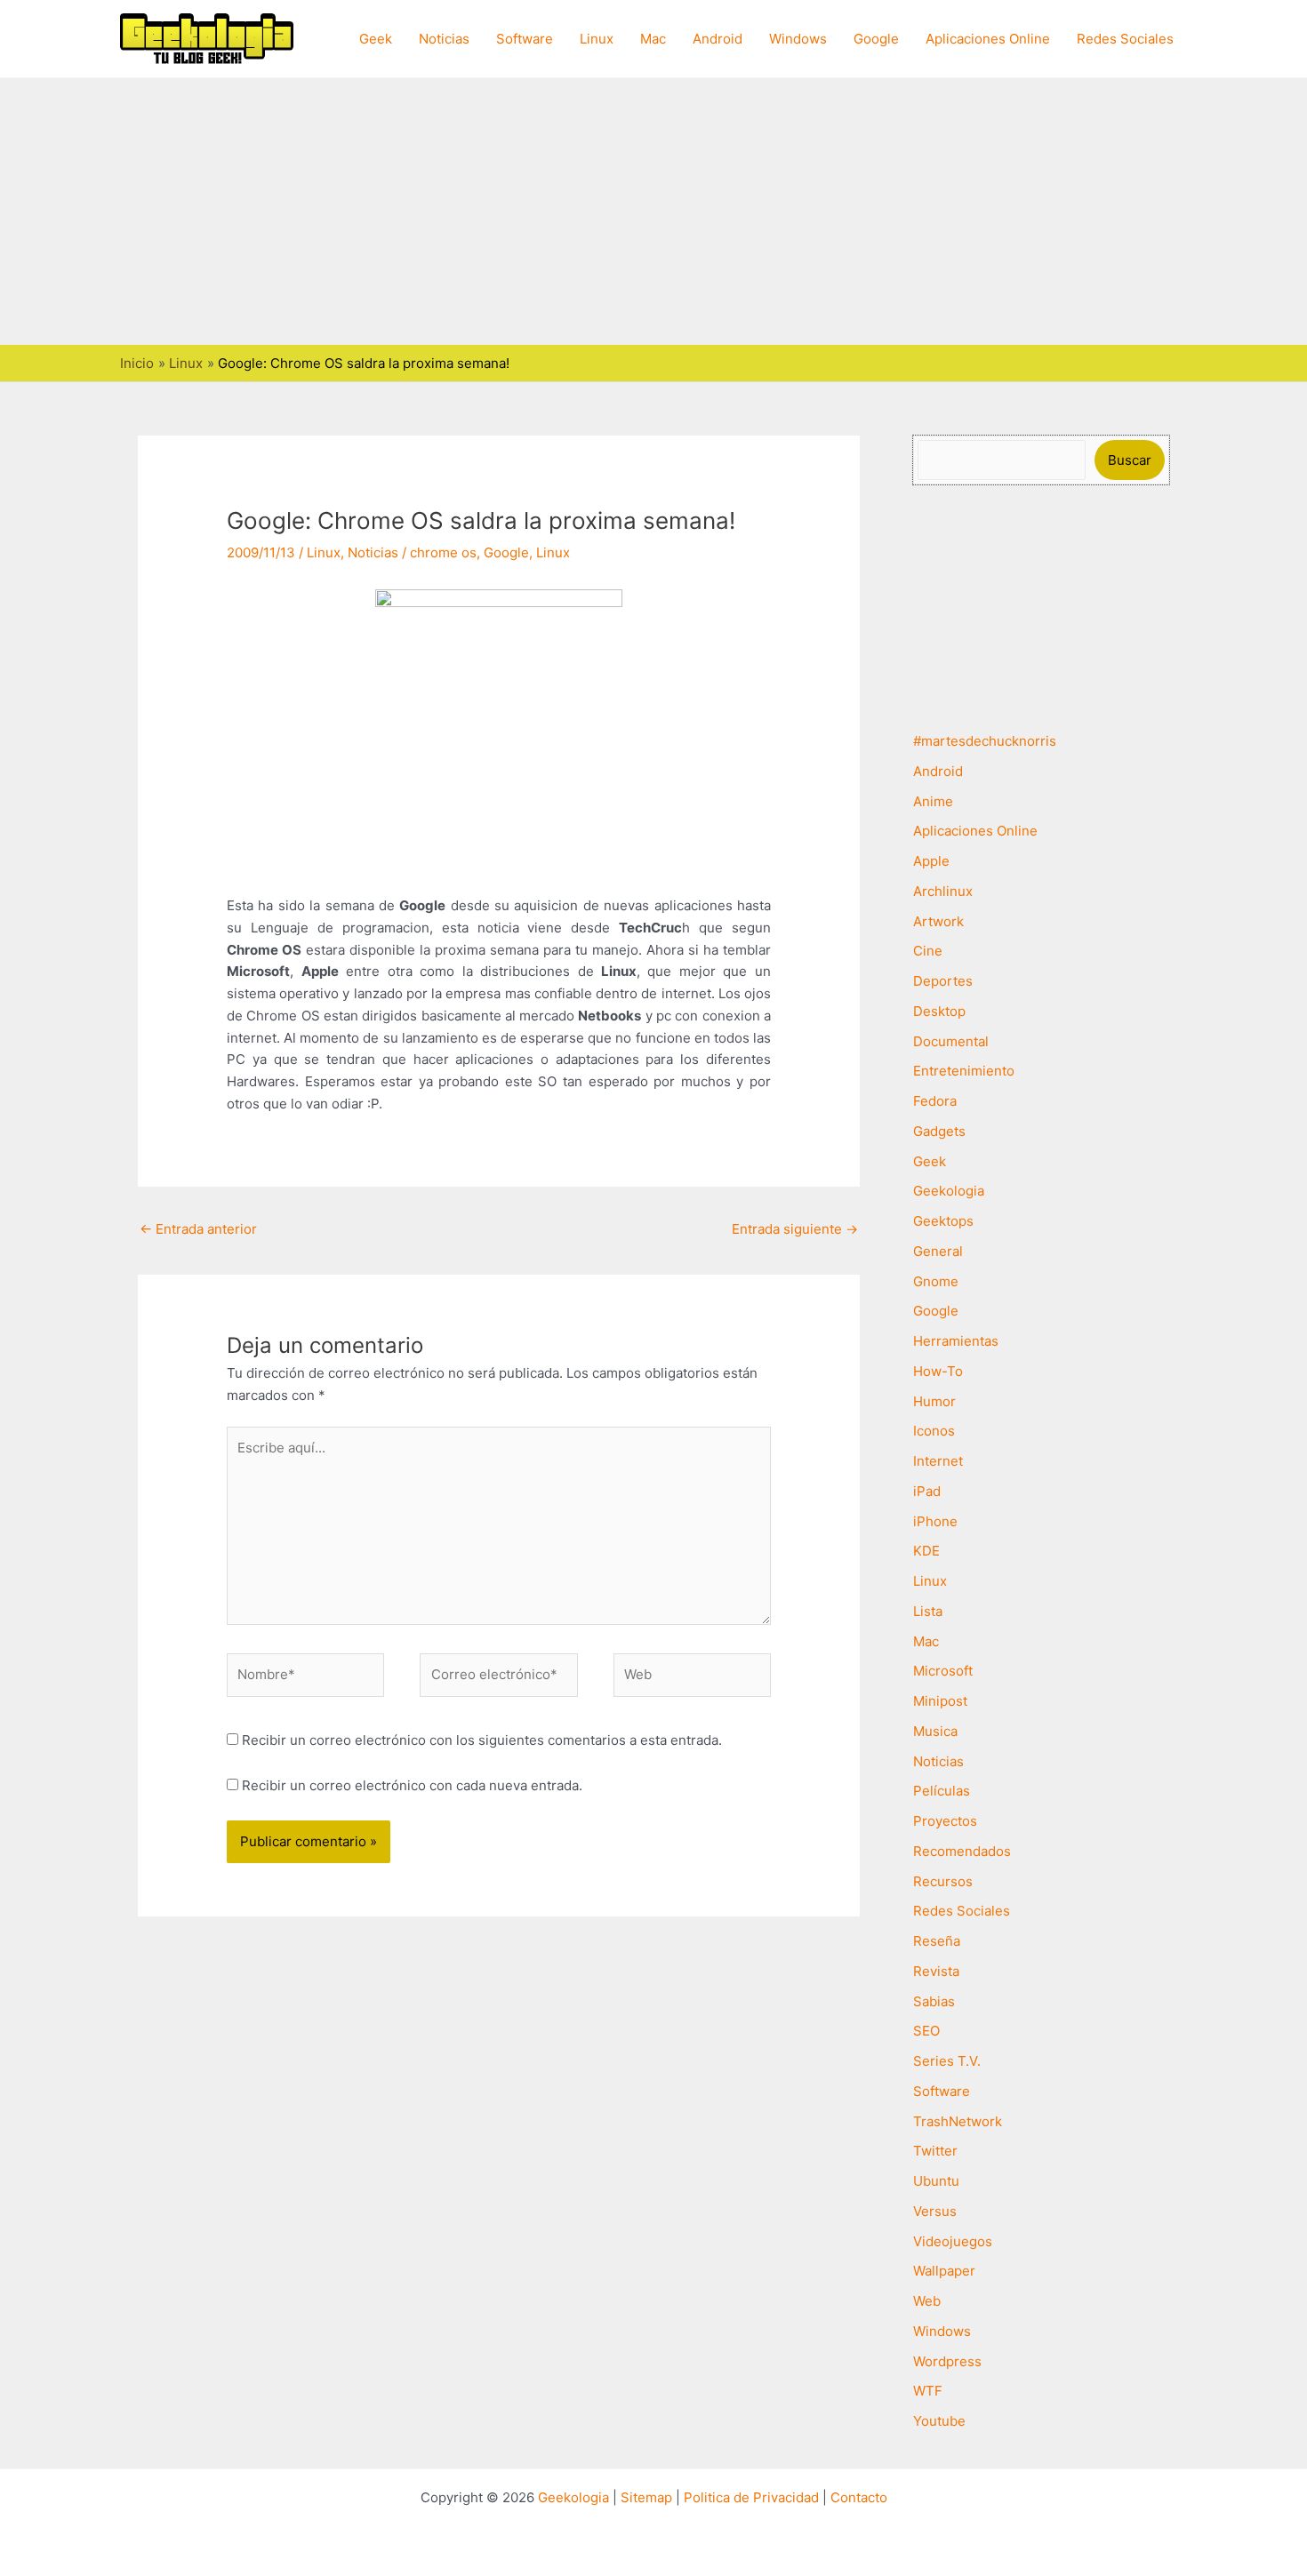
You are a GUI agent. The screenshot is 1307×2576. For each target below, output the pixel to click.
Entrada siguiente (795, 1229)
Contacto (859, 2497)
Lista (928, 1611)
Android (718, 39)
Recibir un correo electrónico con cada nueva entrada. (412, 1785)
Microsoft (943, 1671)
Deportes (943, 981)
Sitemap (646, 2497)
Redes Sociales (1125, 39)
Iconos (934, 1431)
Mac (653, 39)
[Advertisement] (653, 212)
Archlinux (943, 891)
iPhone (935, 1521)
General (938, 1251)
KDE (926, 1551)
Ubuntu (936, 2181)
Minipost (940, 1701)
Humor (934, 1401)
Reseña (937, 1941)
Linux (597, 39)
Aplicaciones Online (988, 39)
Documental (951, 1041)
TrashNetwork (958, 2121)
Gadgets (939, 1131)
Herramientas (956, 1341)
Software (525, 39)
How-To (938, 1371)
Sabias (934, 2001)
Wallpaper (944, 2271)
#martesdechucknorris (985, 741)
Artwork (938, 921)
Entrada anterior (198, 1229)
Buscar (1130, 460)
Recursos (943, 1881)
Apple (931, 861)
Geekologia (949, 1191)
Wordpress (947, 2361)
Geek (376, 39)
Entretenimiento (964, 1071)
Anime (933, 801)
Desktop (939, 1011)
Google (876, 39)
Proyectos (945, 1821)
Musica (935, 1731)
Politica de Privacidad (751, 2497)
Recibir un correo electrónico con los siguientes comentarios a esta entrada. (482, 1740)
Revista (936, 1971)
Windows (798, 39)
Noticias (444, 39)
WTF (928, 2391)
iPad (927, 1491)
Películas (942, 1791)
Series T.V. (947, 2061)
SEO (926, 2031)
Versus (935, 2211)
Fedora (935, 1101)
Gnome (936, 1281)
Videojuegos (953, 2241)
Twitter (935, 2151)
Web (927, 2301)
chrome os (443, 552)
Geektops (943, 1221)
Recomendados (962, 1851)
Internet (938, 1461)
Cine (928, 951)
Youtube (939, 2421)
